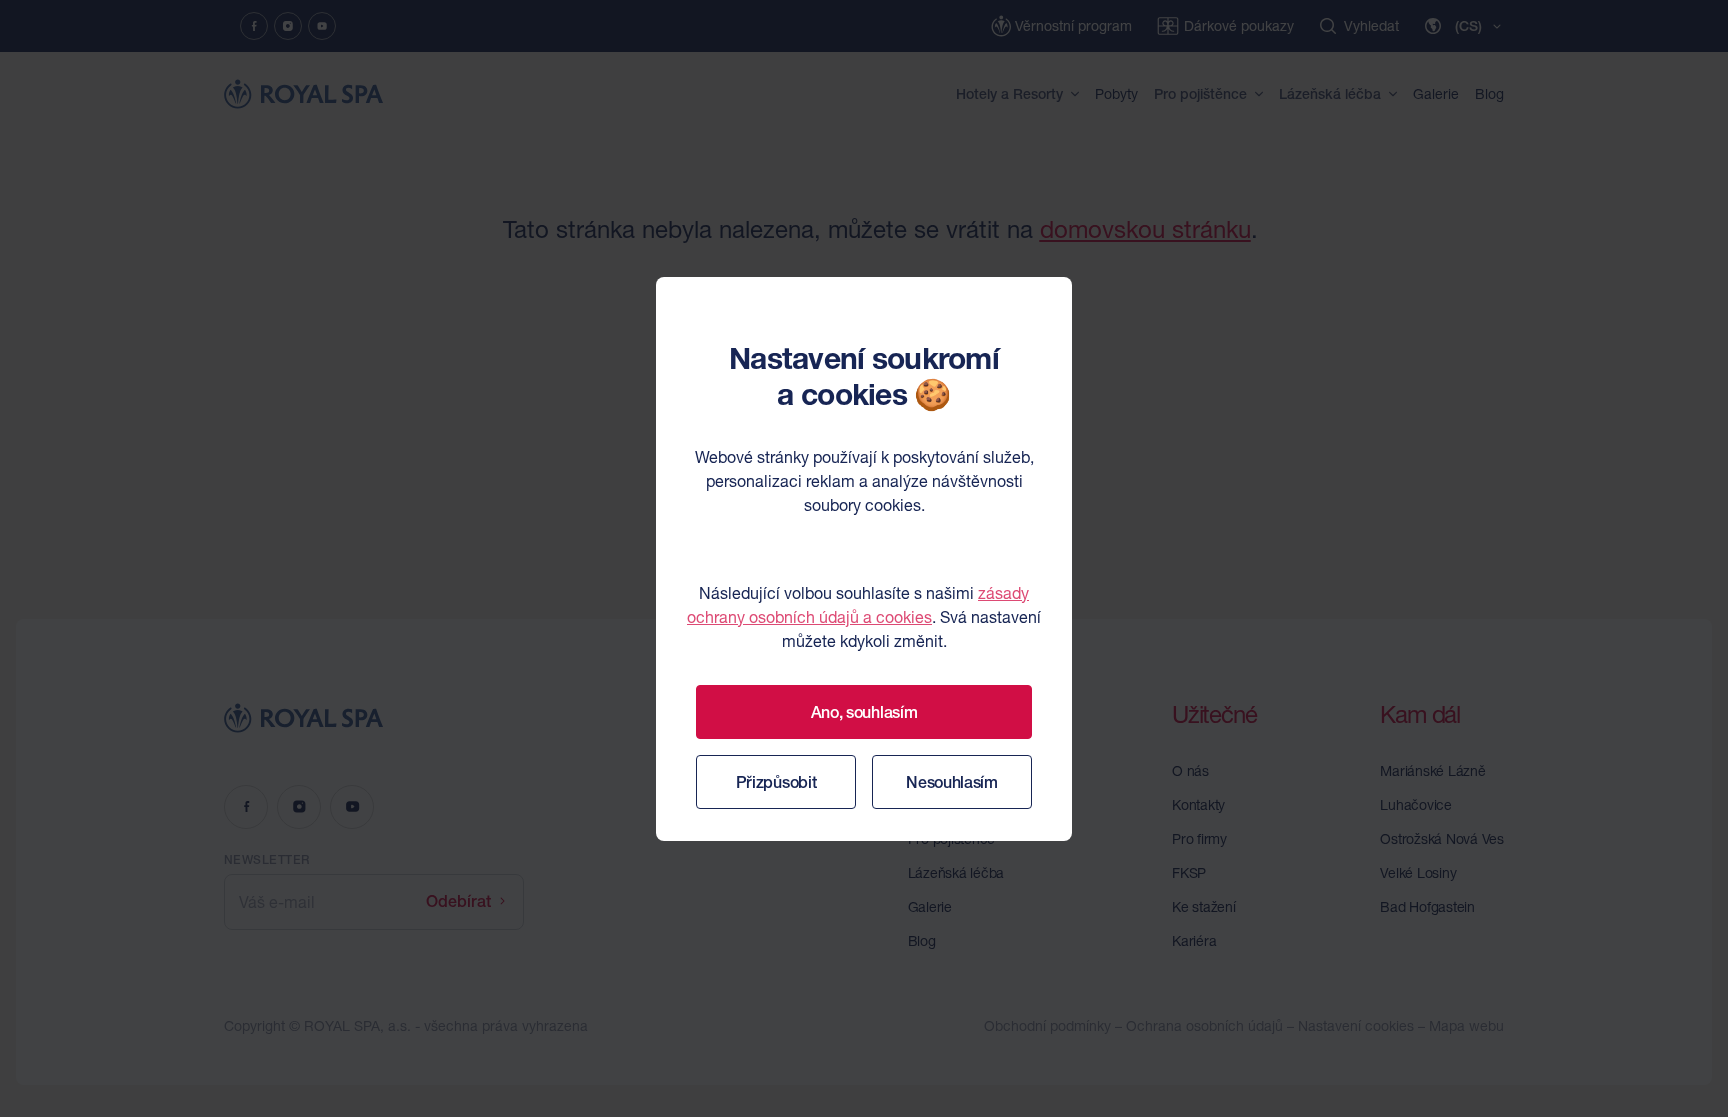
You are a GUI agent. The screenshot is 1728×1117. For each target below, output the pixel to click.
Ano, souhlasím (864, 712)
